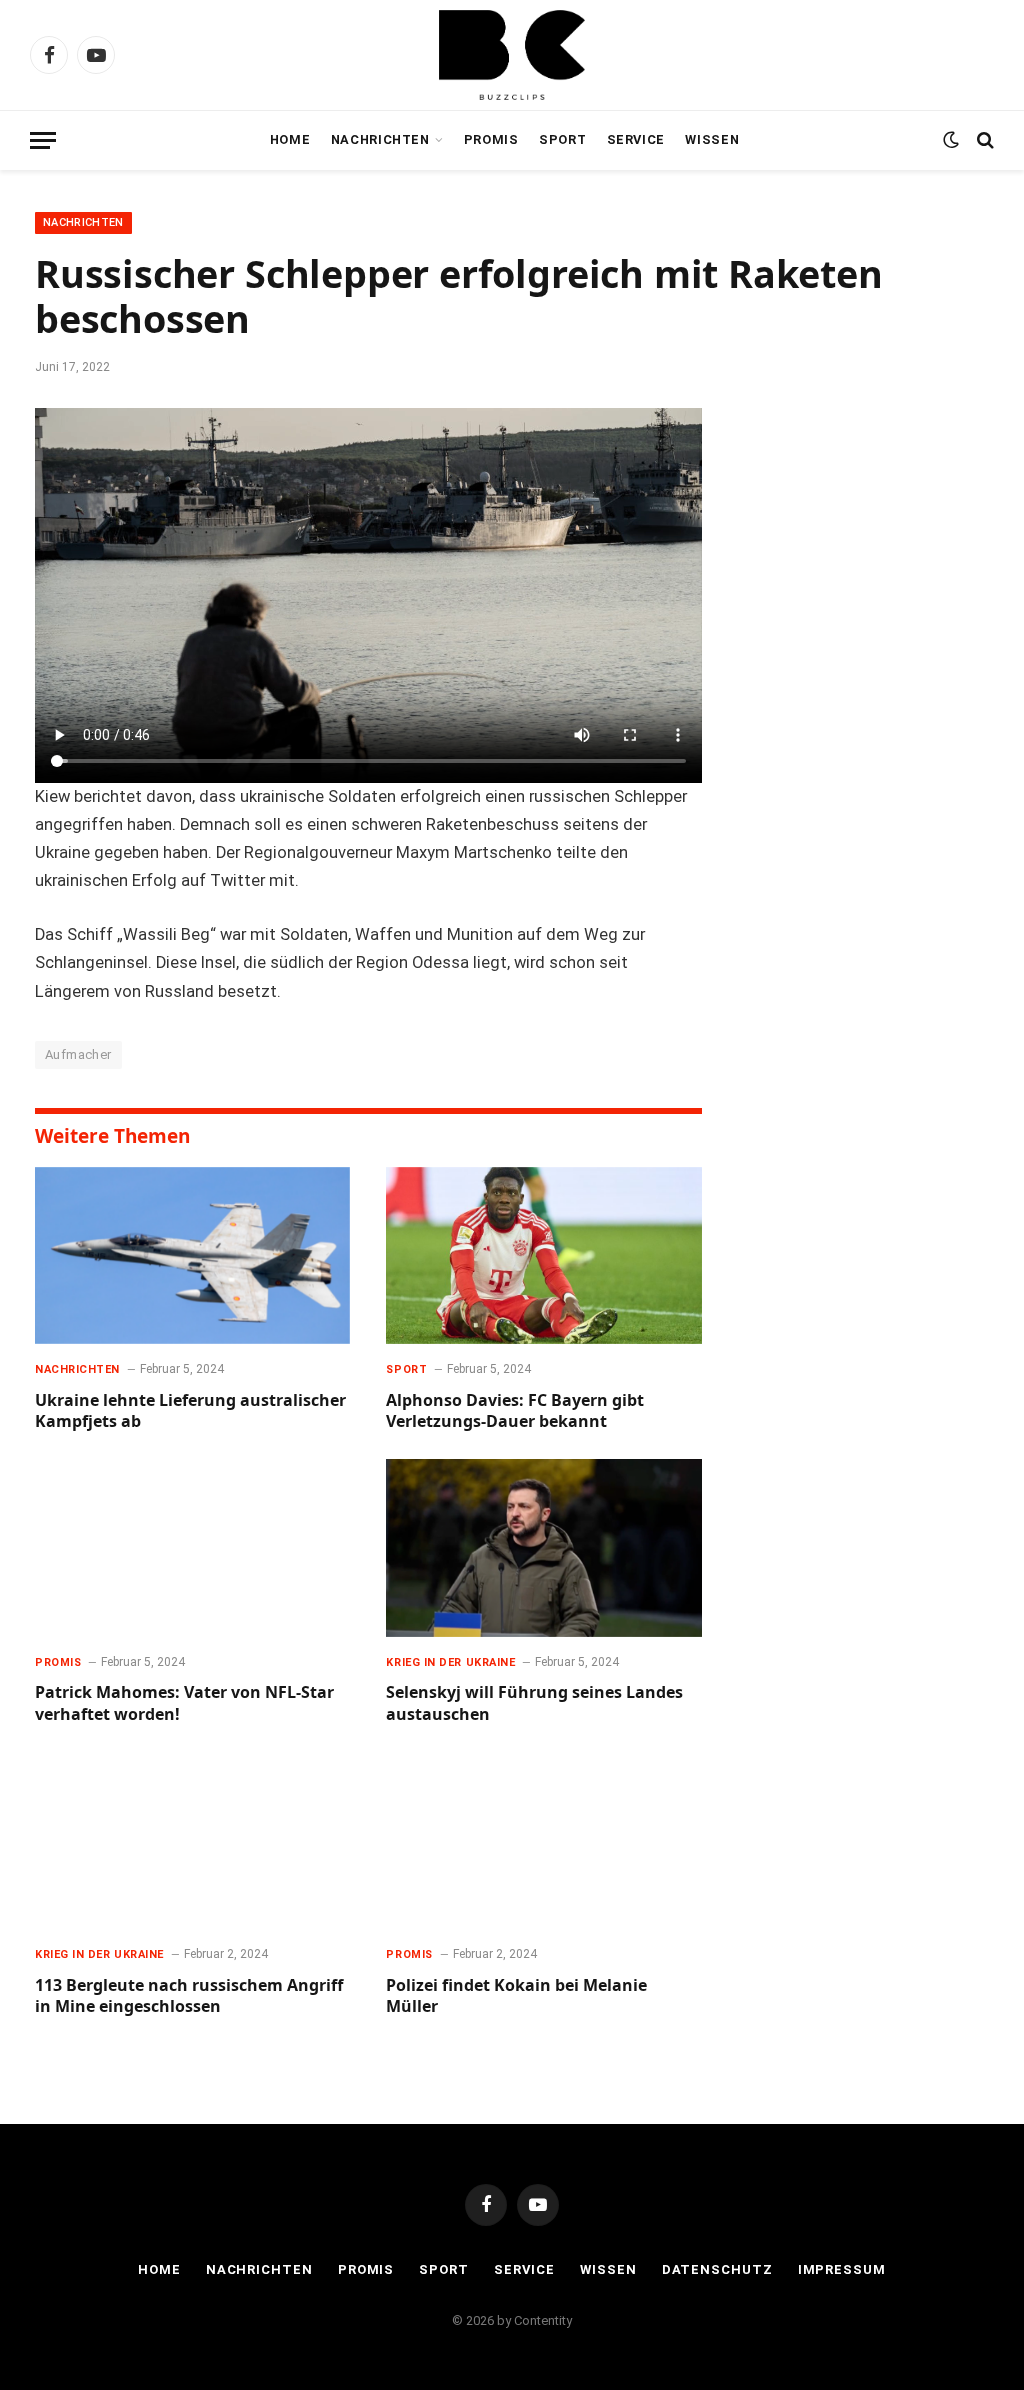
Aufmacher (78, 1054)
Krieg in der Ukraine (450, 1662)
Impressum (842, 2269)
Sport (562, 139)
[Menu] (43, 140)
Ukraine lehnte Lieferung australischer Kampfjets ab (190, 1411)
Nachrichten (380, 139)
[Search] (983, 140)
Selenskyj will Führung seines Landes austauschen (534, 1703)
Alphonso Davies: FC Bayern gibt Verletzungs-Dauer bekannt (515, 1411)
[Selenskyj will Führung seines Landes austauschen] (543, 1547)
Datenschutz (717, 2269)
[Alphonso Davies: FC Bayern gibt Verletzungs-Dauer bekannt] (543, 1255)
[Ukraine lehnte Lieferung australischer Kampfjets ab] (192, 1255)
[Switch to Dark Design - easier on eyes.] (951, 140)
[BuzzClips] (511, 55)
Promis (491, 139)
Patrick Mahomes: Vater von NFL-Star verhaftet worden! (184, 1703)
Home (290, 139)
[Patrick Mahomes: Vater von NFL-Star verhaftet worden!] (192, 1547)
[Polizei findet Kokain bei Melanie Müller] (543, 1840)
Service (636, 139)
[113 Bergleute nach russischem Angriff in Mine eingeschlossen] (192, 1840)
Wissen (712, 139)
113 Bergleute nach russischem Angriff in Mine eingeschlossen (189, 1996)
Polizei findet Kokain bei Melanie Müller (516, 1996)
